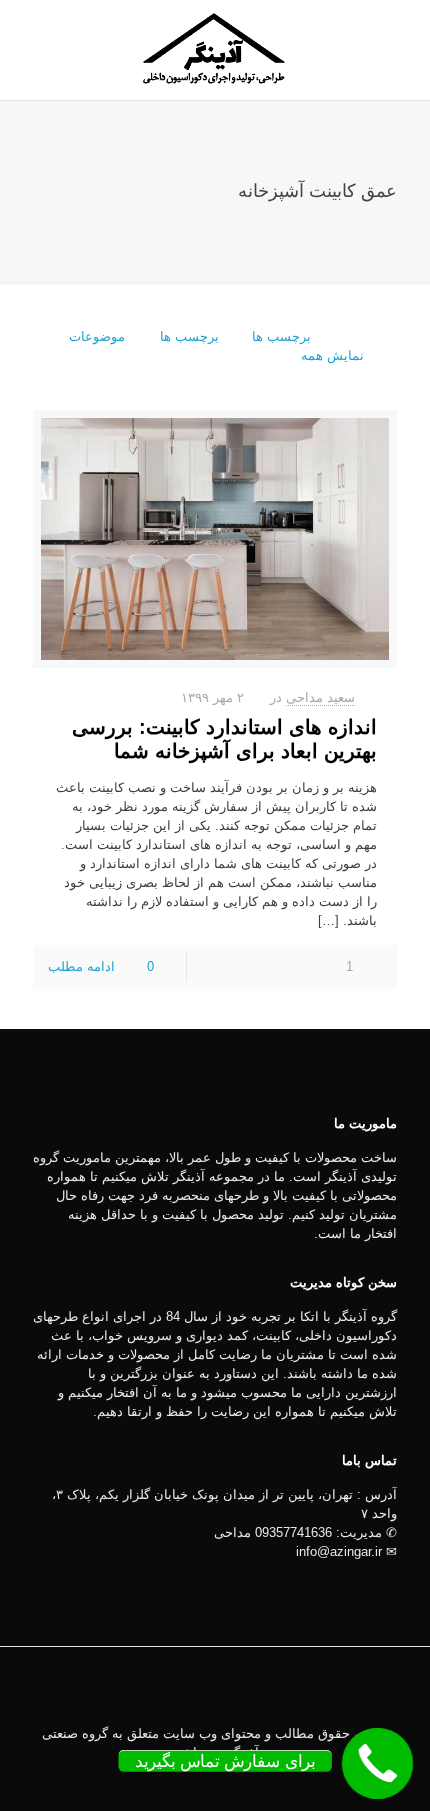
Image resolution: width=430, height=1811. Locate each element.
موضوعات (97, 336)
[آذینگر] (215, 50)
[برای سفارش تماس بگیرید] (378, 1764)
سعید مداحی (320, 697)
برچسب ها (187, 336)
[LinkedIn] (228, 1780)
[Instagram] (174, 1780)
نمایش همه (332, 355)
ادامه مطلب (81, 966)
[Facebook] (255, 1780)
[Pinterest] (201, 1780)
